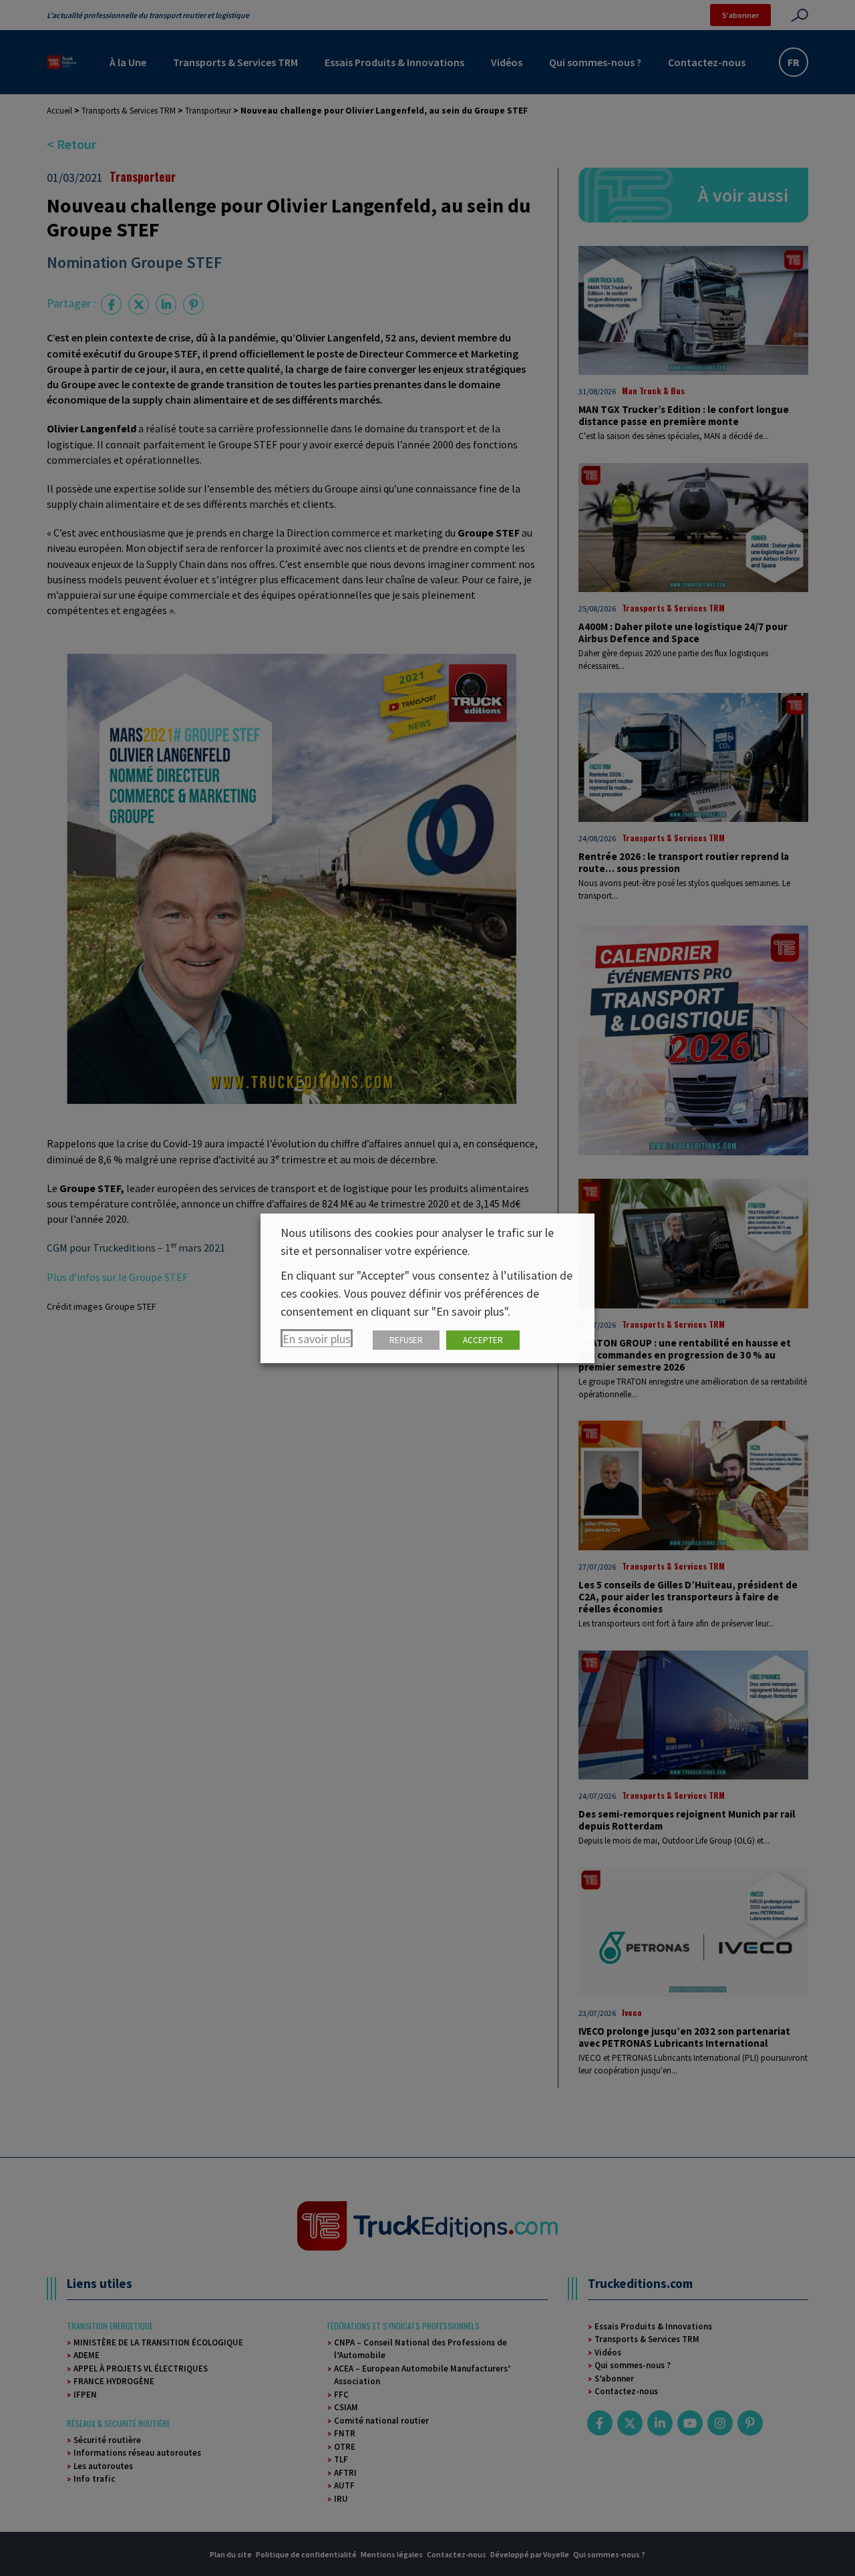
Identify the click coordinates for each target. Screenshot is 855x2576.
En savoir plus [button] (317, 1339)
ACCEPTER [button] (483, 1340)
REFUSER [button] (406, 1340)
